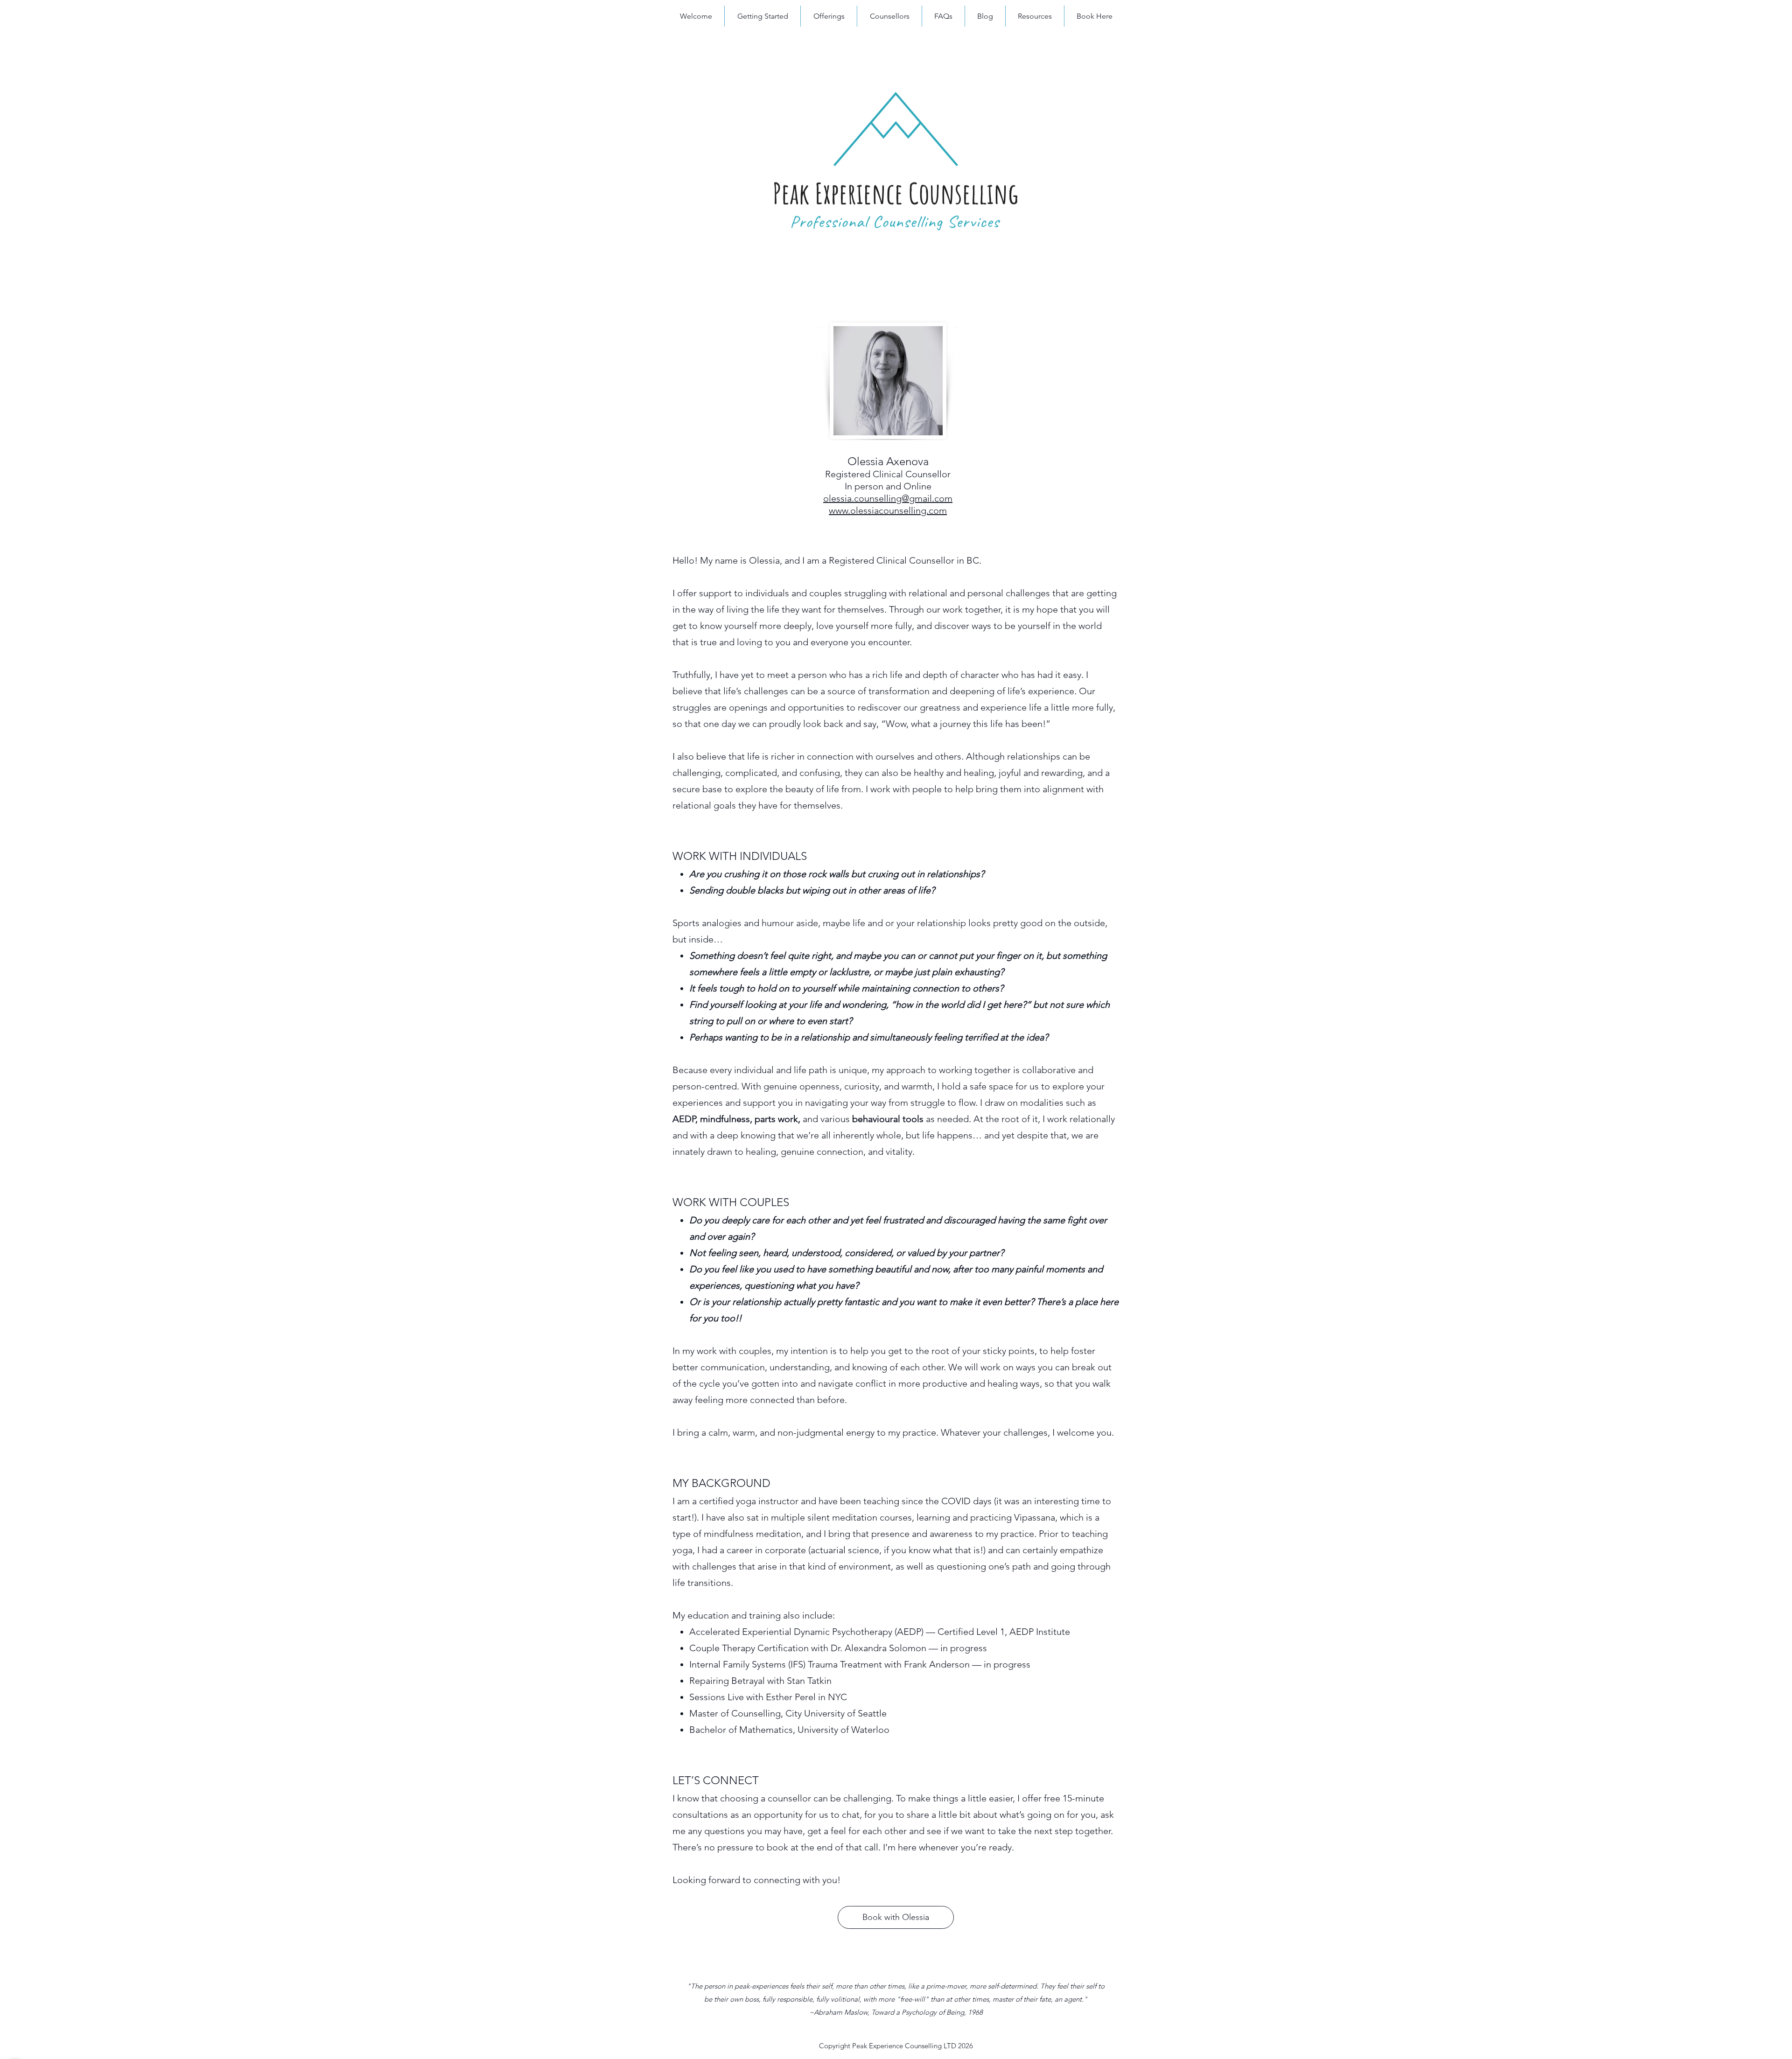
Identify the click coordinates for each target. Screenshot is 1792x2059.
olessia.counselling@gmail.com (888, 498)
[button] (829, 16)
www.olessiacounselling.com (888, 510)
